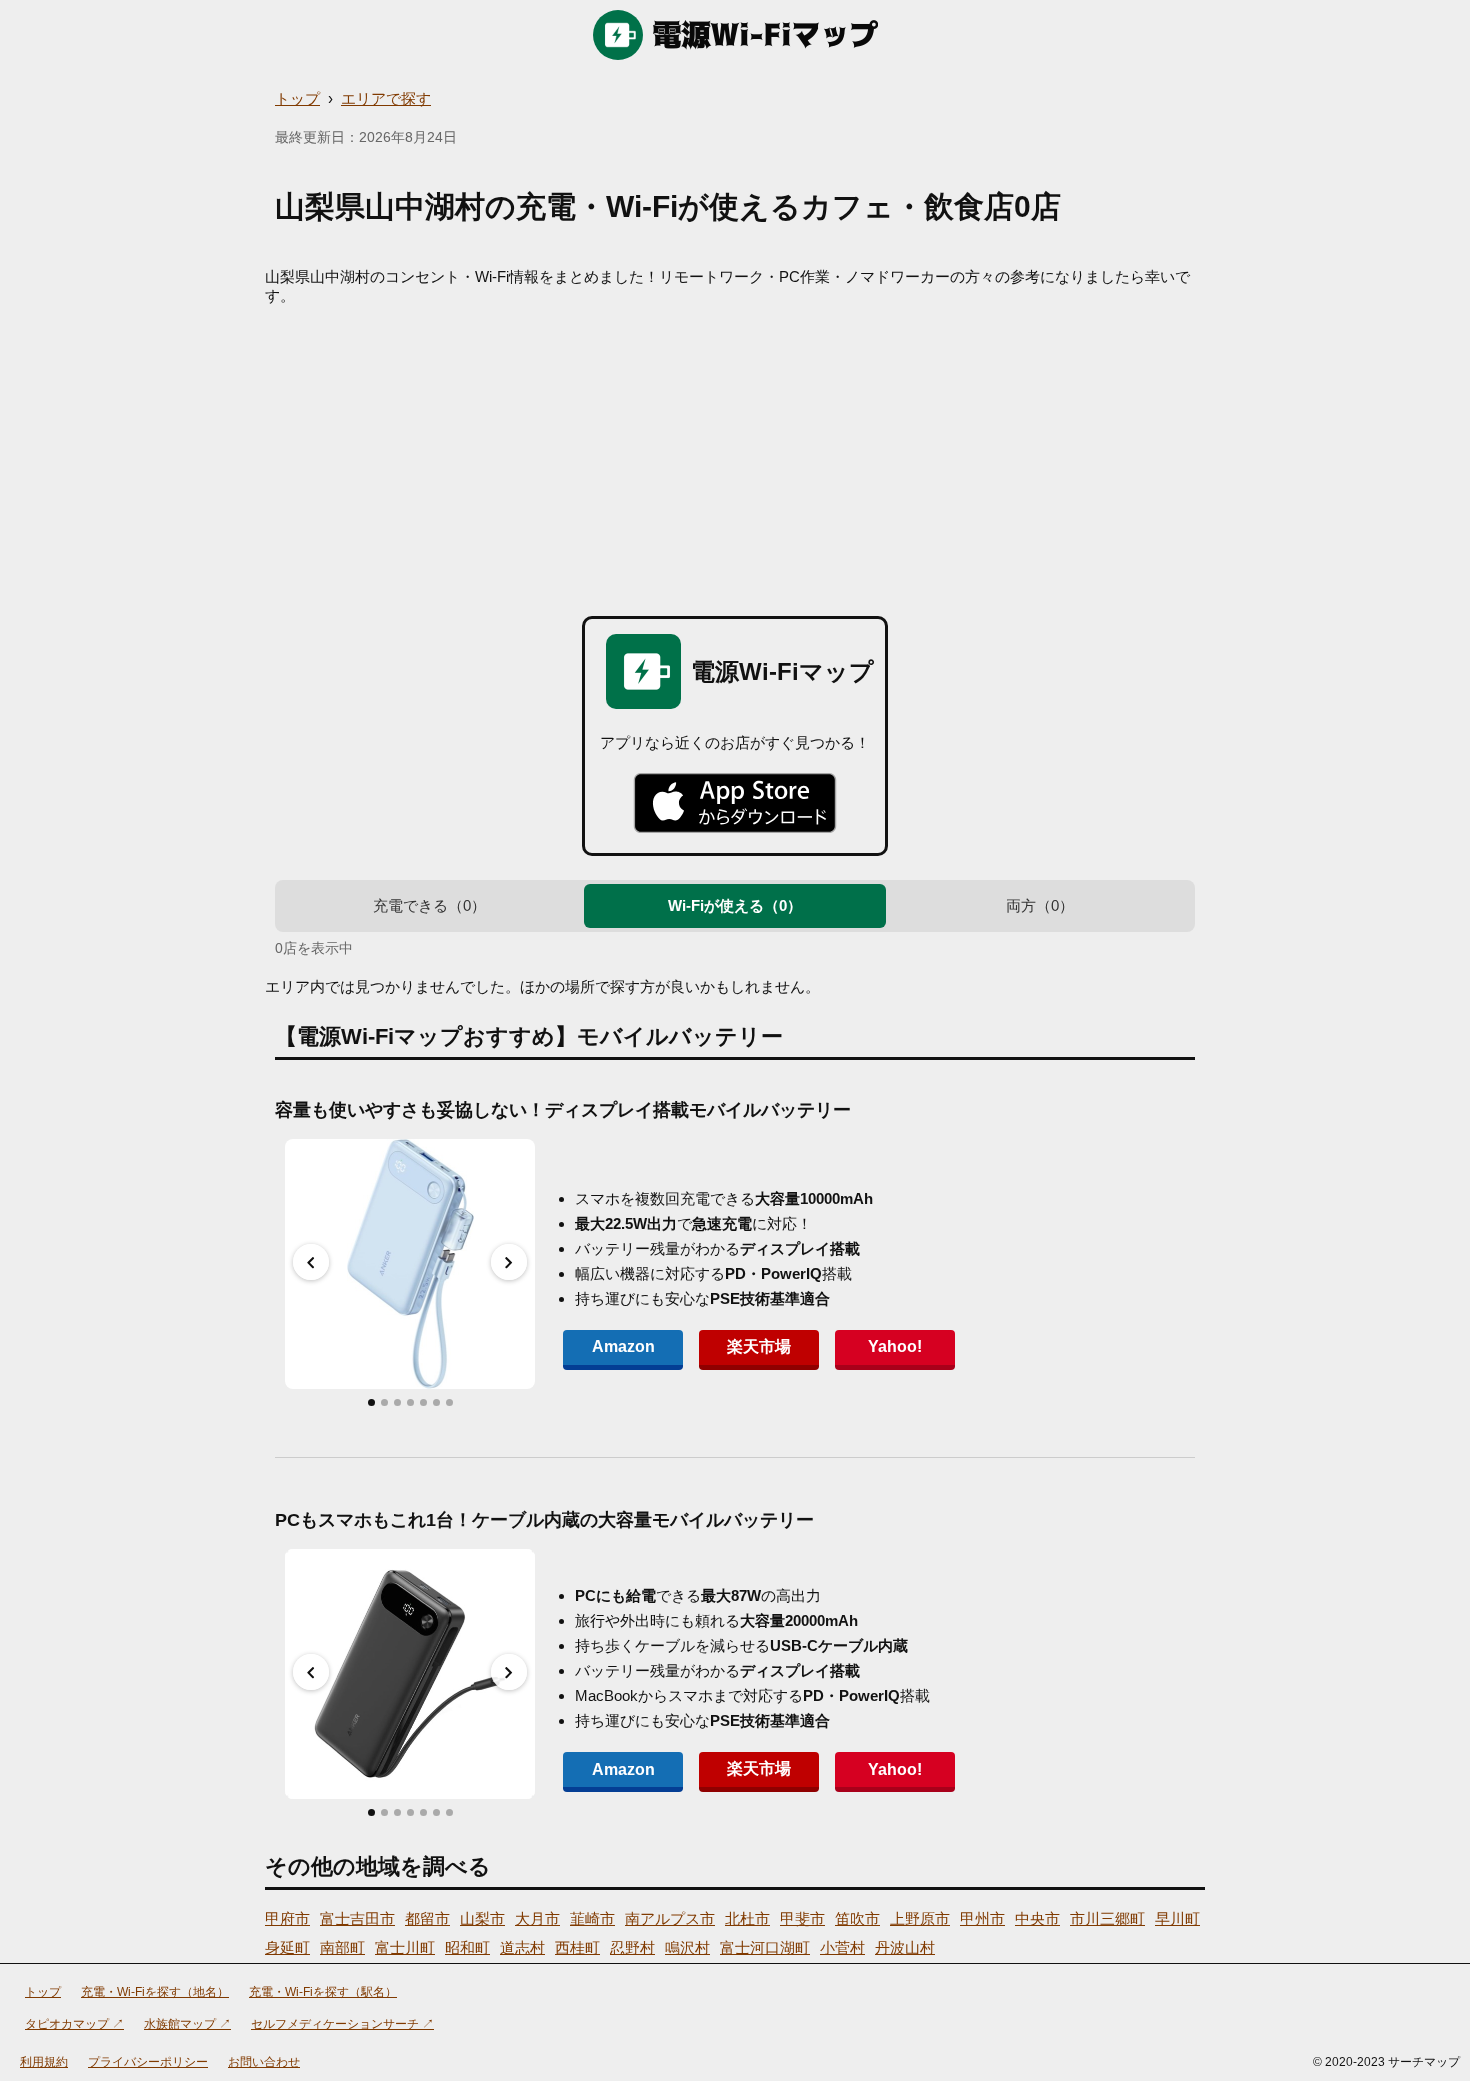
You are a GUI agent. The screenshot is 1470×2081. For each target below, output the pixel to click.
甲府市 (287, 1918)
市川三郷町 (1107, 1918)
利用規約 (44, 2062)
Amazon (623, 1346)
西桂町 (577, 1947)
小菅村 (842, 1947)
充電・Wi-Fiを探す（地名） (155, 1992)
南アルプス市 (670, 1918)
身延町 (287, 1947)
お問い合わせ (264, 2062)
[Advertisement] (735, 456)
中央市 (1037, 1918)
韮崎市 (592, 1918)
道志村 (522, 1947)
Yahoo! (895, 1346)
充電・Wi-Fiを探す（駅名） (323, 1992)
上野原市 (920, 1918)
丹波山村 (905, 1947)
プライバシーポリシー (148, 2062)
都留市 (427, 1918)
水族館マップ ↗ (187, 2024)
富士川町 (405, 1947)
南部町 (342, 1947)
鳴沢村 (687, 1947)
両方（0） (1040, 905)
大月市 (537, 1918)
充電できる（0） (429, 905)
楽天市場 (759, 1346)
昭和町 (467, 1947)
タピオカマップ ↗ (74, 2024)
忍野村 (632, 1947)
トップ (297, 98)
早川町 (1177, 1918)
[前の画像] (311, 1262)
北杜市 (747, 1918)
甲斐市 (802, 1918)
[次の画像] (509, 1262)
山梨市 (482, 1918)
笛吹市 (857, 1918)
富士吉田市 (357, 1918)
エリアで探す (386, 98)
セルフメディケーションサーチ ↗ (342, 2024)
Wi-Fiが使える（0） (735, 905)
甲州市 (982, 1918)
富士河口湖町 (765, 1947)
